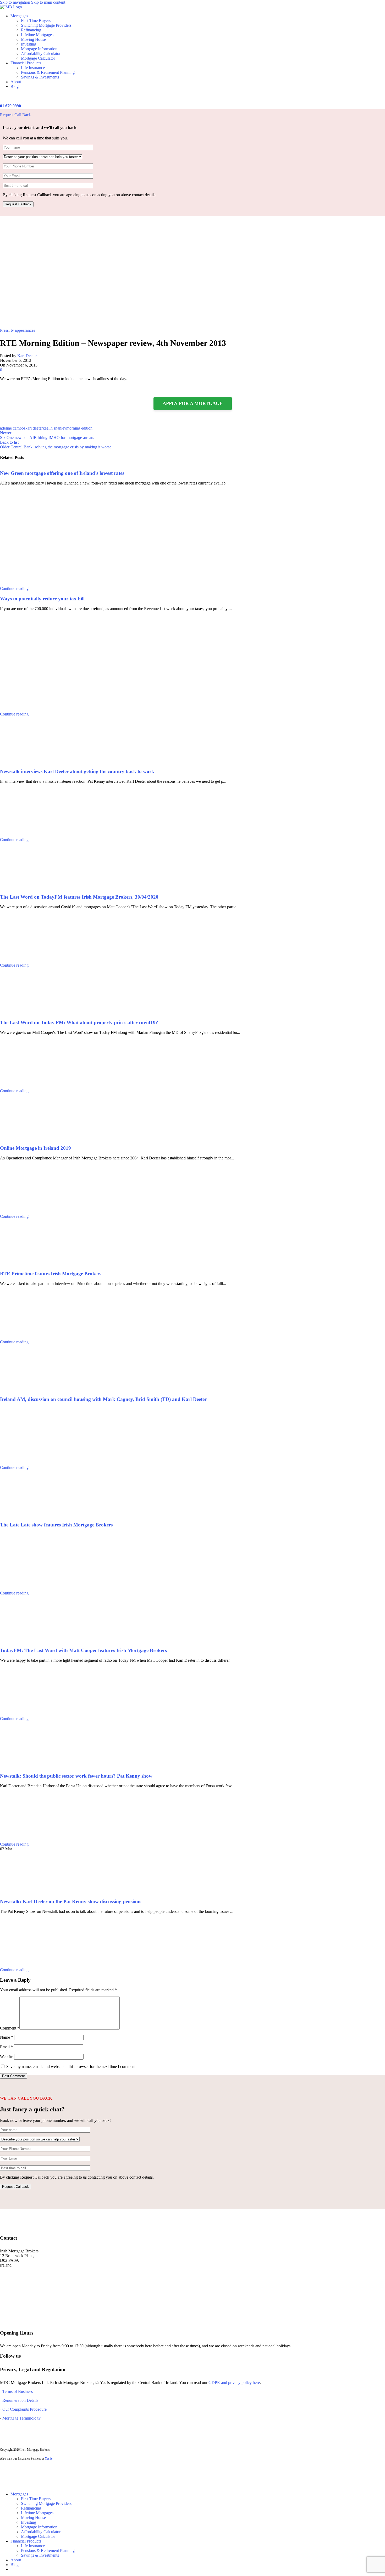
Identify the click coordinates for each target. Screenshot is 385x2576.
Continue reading (14, 588)
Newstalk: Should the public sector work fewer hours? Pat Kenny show (76, 1776)
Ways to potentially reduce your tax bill (42, 599)
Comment (10, 2028)
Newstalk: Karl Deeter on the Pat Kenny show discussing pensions (71, 1901)
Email (6, 2047)
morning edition (79, 428)
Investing (29, 44)
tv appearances (23, 330)
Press (4, 330)
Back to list (9, 442)
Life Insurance (33, 68)
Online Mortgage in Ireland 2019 (35, 1148)
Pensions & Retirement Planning (48, 72)
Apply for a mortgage (193, 403)
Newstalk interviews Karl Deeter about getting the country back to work (77, 771)
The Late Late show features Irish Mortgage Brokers (56, 1525)
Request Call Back (15, 115)
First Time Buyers (36, 21)
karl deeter (34, 428)
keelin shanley (54, 428)
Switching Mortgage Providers (46, 25)
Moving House (33, 39)
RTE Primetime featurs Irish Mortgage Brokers (51, 1274)
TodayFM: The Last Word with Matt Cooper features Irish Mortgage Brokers (83, 1650)
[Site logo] (11, 7)
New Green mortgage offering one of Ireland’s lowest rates (62, 473)
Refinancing (31, 30)
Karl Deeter (27, 356)
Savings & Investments (40, 77)
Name (7, 2037)
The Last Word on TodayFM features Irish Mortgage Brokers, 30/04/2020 (79, 897)
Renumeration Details (20, 2400)
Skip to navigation (16, 2)
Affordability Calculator (41, 53)
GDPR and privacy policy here (234, 2383)
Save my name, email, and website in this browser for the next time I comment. (71, 2067)
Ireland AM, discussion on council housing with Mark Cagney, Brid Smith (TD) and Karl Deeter (103, 1399)
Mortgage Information (39, 49)
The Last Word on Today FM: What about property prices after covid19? (79, 1022)
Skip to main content (48, 2)
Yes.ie (49, 2459)
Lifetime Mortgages (37, 35)
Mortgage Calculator (38, 58)
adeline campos (13, 428)
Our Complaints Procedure (24, 2409)
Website (7, 2057)
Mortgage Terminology (21, 2418)
